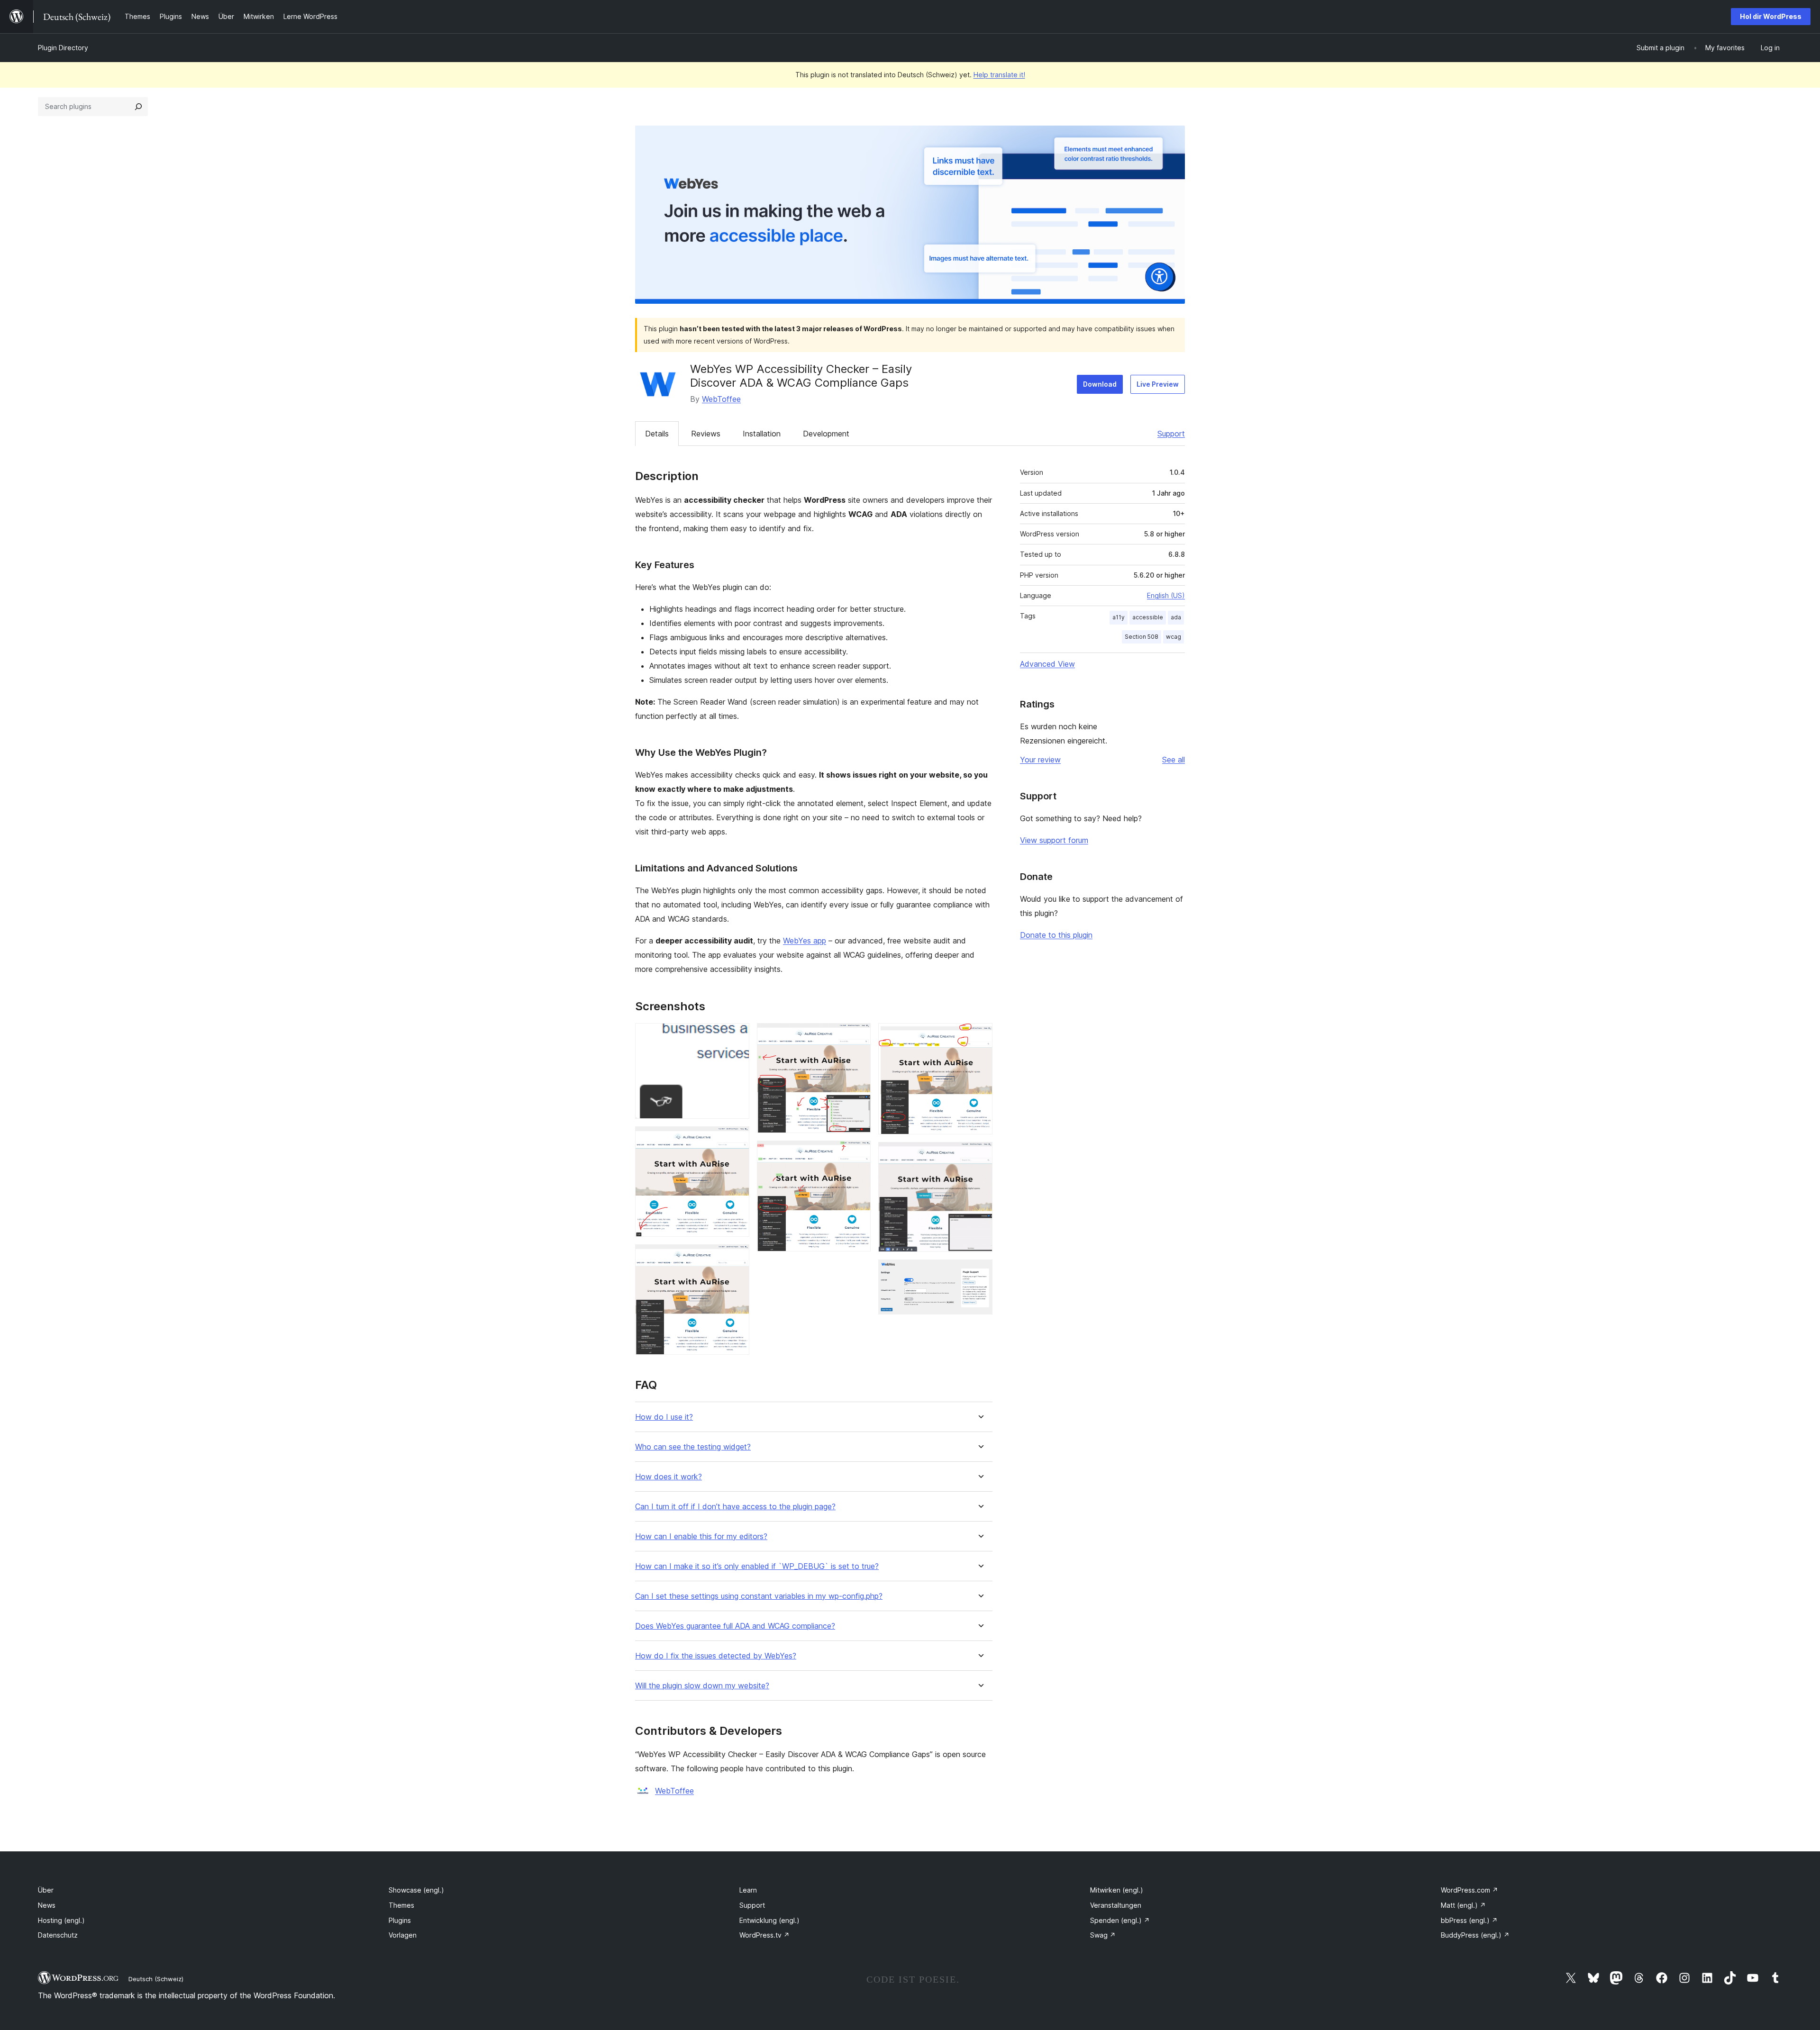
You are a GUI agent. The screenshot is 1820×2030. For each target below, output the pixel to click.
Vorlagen (403, 1935)
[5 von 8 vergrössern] (858, 1153)
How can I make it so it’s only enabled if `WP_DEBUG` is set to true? (757, 1566)
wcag (1174, 637)
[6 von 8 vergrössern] (980, 1036)
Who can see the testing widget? (693, 1447)
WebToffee (721, 399)
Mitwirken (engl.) (1117, 1890)
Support (1171, 434)
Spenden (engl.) (1120, 1920)
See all (1174, 760)
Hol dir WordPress (1771, 16)
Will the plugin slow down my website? (702, 1686)
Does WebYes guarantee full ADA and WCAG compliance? (735, 1626)
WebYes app (805, 941)
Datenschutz (58, 1935)
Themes (401, 1905)
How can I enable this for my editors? (701, 1536)
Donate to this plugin (1056, 935)
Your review (1040, 760)
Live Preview (1158, 384)
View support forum (1054, 840)
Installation (762, 434)
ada (1176, 617)
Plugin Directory (63, 48)
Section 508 (1142, 637)
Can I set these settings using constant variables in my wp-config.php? (759, 1596)
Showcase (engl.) (416, 1890)
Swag (1103, 1935)
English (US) (1166, 595)
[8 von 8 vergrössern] (980, 1272)
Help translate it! (999, 75)
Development (826, 434)
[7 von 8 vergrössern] (980, 1155)
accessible (1148, 617)
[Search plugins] (138, 107)
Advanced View (1047, 664)
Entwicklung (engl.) (769, 1920)
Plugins (400, 1920)
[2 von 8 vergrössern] (737, 1139)
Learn (748, 1890)
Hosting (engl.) (61, 1920)
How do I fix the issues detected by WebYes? (716, 1656)
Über (46, 1890)
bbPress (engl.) (1469, 1920)
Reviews (706, 434)
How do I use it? (664, 1417)
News (47, 1905)
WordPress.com (1470, 1890)
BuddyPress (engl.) (1475, 1935)
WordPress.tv (764, 1935)
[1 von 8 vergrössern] (737, 1036)
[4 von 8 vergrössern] (858, 1036)
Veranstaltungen (1116, 1905)
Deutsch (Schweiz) (156, 1979)
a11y (1119, 617)
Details (657, 434)
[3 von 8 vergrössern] (737, 1257)
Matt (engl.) (1463, 1905)
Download (1100, 384)
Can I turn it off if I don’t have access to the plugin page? (735, 1507)
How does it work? (669, 1477)
